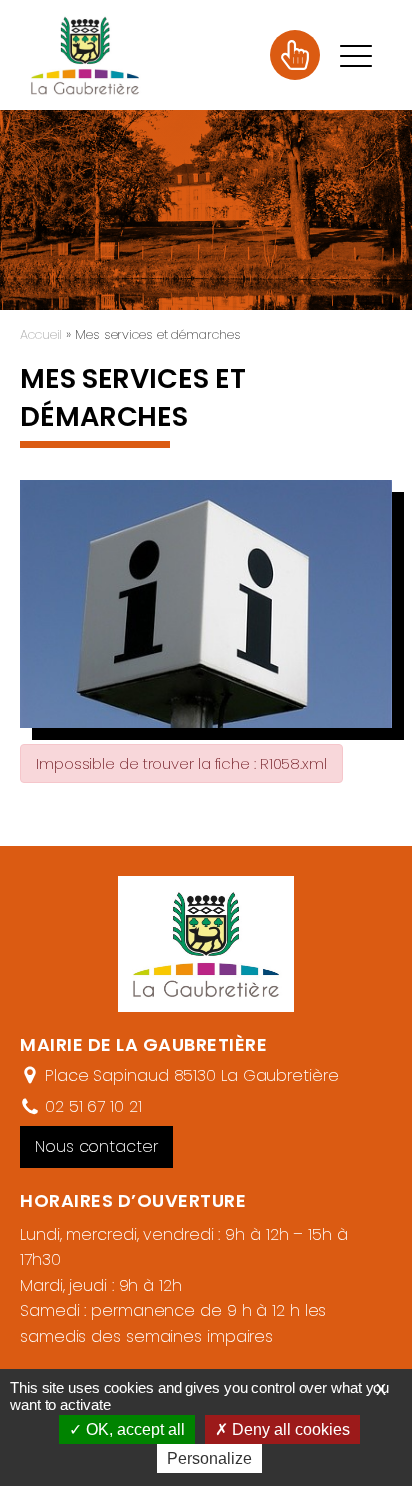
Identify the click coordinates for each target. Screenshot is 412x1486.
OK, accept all (133, 1429)
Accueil (41, 334)
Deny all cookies (289, 1429)
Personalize (209, 1458)
